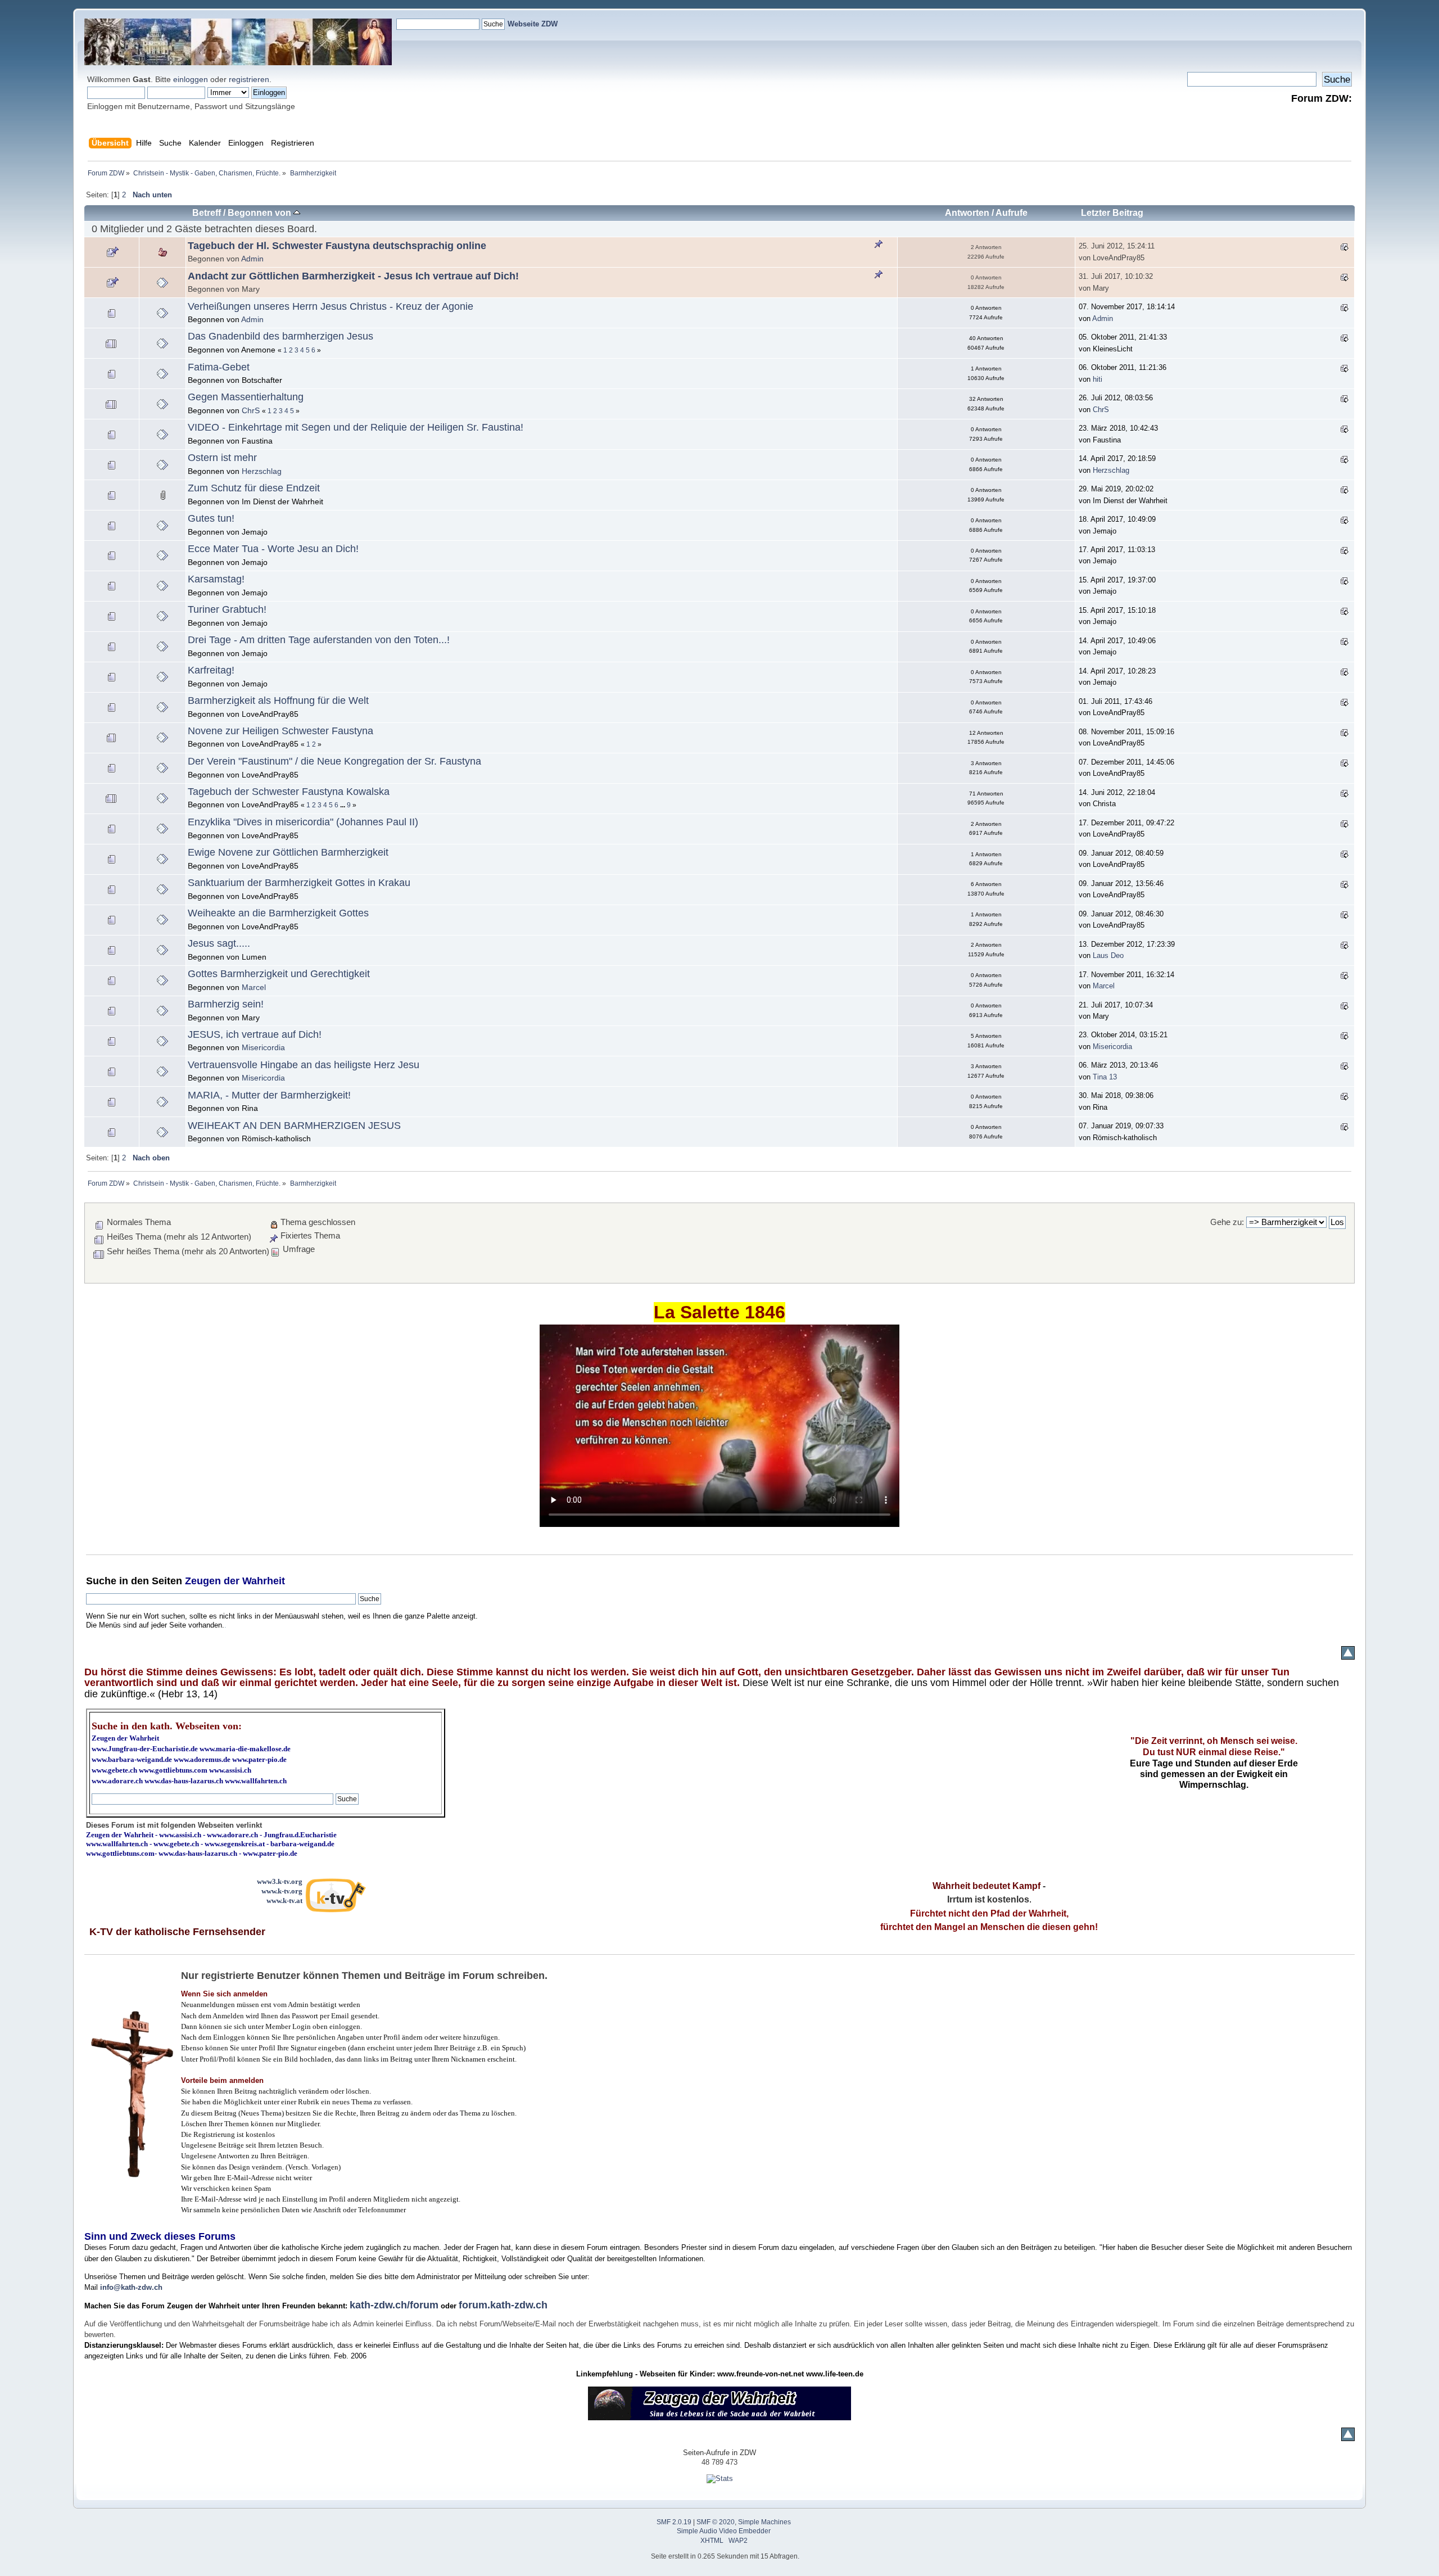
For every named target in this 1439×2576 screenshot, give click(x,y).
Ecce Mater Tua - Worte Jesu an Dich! (273, 549)
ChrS (251, 410)
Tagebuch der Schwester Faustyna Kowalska (289, 792)
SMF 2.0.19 (674, 2522)
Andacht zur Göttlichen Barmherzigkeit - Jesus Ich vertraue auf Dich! (353, 276)
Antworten (967, 213)
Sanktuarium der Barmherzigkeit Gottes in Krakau (299, 883)
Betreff (207, 213)
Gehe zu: (1227, 1222)
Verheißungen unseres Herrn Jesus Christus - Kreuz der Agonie (331, 306)
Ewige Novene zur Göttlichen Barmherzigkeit (288, 852)
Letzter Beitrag (1112, 213)
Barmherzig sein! (226, 1004)
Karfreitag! (211, 670)
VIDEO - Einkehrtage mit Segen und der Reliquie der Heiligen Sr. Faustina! (356, 427)
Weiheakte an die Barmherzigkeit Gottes (278, 913)
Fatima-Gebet (219, 367)
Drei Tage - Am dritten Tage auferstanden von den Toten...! (319, 640)
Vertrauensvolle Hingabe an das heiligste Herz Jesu (304, 1065)
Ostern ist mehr (222, 458)
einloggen (191, 79)
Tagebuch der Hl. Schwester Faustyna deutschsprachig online (337, 246)
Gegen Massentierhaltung (246, 397)
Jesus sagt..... (219, 943)
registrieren (249, 79)
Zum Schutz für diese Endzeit (254, 488)
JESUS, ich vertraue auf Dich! (255, 1034)
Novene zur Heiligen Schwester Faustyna (280, 731)
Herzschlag (262, 471)
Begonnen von (261, 213)
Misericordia (263, 1047)
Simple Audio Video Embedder (724, 2531)
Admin (252, 259)
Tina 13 (1105, 1077)
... (343, 805)
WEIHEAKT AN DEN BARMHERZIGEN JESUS (294, 1126)
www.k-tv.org (282, 1891)
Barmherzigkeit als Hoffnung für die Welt (278, 701)
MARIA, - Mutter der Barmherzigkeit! (269, 1095)
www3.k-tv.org (280, 1881)
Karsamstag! (216, 579)
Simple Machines (764, 2522)
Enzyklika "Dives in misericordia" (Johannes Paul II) (303, 822)
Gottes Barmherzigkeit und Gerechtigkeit (279, 974)
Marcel (254, 987)
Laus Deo (1108, 955)
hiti (1098, 379)
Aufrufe (1012, 213)
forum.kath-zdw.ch (503, 2305)
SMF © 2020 (716, 2522)
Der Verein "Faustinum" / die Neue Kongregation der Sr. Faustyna (334, 761)
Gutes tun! (211, 518)
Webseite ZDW (533, 24)
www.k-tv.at (284, 1901)
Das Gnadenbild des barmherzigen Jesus (280, 336)
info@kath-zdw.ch (131, 2287)
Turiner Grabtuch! (227, 609)
